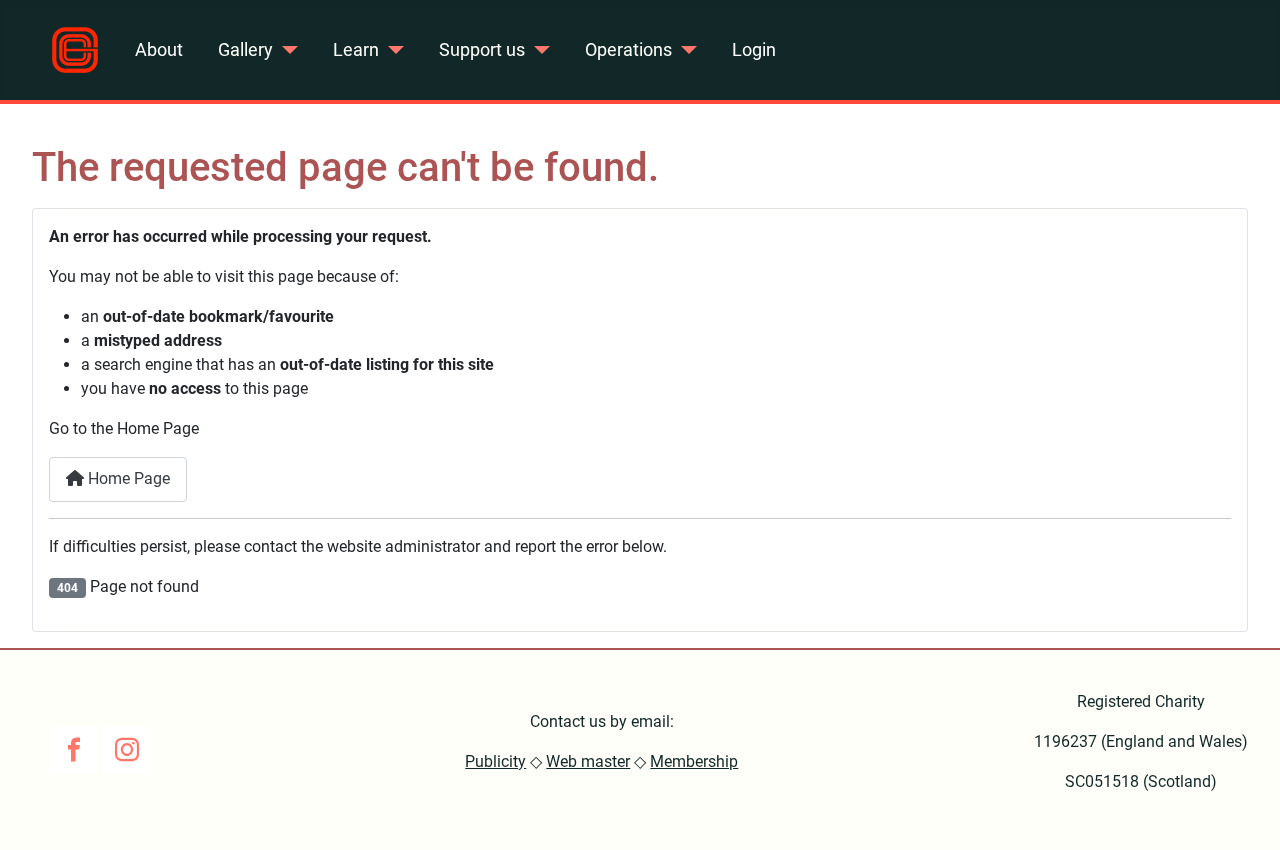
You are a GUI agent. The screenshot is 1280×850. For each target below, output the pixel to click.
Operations (628, 50)
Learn (356, 50)
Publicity (495, 761)
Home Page (127, 478)
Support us (482, 50)
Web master (588, 761)
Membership (694, 761)
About (159, 50)
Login (754, 50)
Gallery (245, 50)
